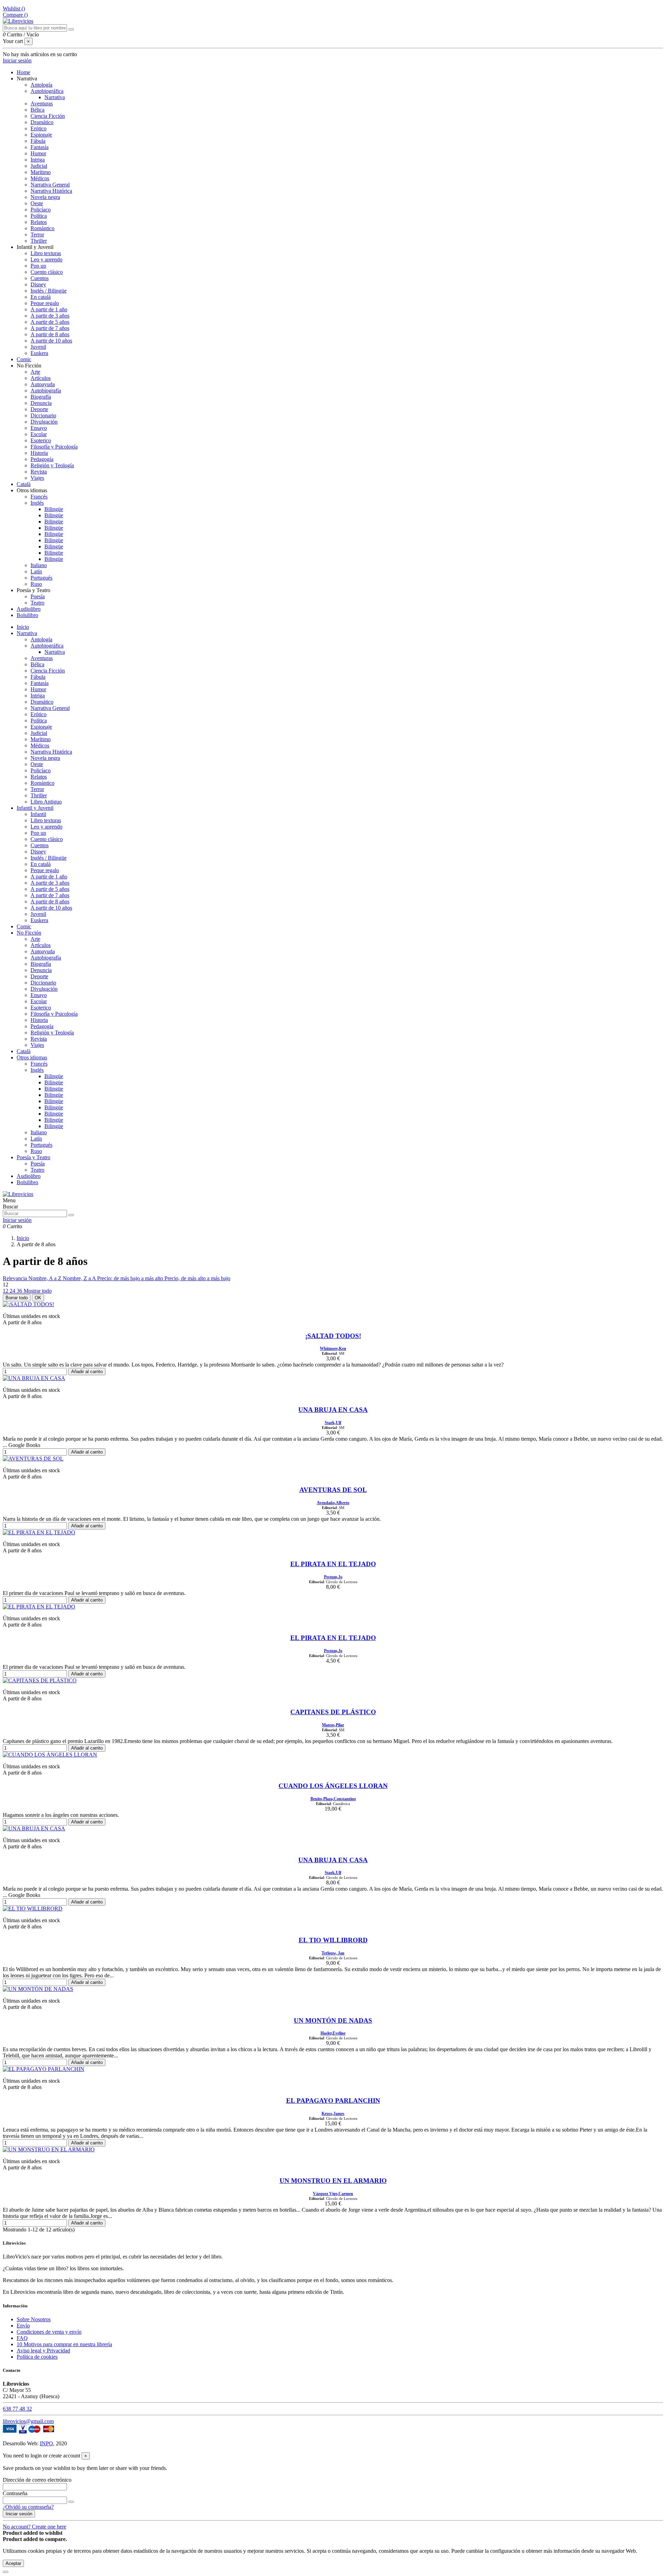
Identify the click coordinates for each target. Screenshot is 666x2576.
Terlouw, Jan (333, 1953)
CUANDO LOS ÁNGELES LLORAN (333, 1786)
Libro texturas (46, 253)
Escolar (39, 434)
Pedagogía (42, 459)
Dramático (42, 122)
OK (38, 1298)
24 (13, 1291)
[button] (27, 79)
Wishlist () (14, 8)
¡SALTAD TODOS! (333, 1336)
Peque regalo (45, 303)
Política (39, 216)
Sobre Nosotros (34, 2319)
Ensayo (39, 428)
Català (24, 1051)
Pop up (38, 266)
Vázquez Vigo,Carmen (333, 2194)
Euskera (39, 353)
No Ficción (29, 933)
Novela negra (45, 197)
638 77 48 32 (17, 2409)
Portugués (41, 578)
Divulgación (44, 422)
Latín (36, 571)
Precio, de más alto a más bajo (197, 1278)
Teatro (37, 603)
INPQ (46, 2443)
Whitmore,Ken (333, 1348)
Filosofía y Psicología (54, 447)
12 (6, 1291)
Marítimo (41, 172)
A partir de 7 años (50, 328)
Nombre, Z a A (80, 1278)
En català (41, 297)
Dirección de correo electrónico (37, 2480)
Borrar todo (17, 1298)
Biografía (41, 397)
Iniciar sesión (19, 2514)
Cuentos (40, 278)
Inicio (23, 627)
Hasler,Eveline (333, 2033)
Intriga (38, 160)
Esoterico (41, 440)
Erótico (39, 128)
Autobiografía (46, 391)
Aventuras (42, 103)
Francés (39, 497)
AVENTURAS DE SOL (333, 1490)
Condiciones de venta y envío (49, 2332)
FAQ (22, 2338)
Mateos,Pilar (333, 1725)
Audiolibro (29, 1176)
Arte (35, 372)
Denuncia (41, 403)
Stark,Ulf (333, 1423)
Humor (38, 153)
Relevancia (16, 1278)
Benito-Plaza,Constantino (333, 1799)
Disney (38, 284)
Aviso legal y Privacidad (43, 2351)
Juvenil (38, 347)
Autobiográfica (47, 91)
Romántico (42, 228)
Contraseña (15, 2493)
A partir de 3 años (50, 316)
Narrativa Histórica (51, 191)
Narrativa (55, 97)
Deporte (39, 409)
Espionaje (41, 135)
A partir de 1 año (49, 309)
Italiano (39, 565)
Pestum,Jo (333, 1577)
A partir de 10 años (51, 341)
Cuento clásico (47, 272)
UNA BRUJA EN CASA (333, 1410)
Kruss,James (333, 2114)
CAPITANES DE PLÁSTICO (333, 1712)
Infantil (38, 814)
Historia (39, 453)
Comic (24, 926)
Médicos (40, 178)
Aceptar (13, 2563)
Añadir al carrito (87, 1372)
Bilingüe (54, 509)
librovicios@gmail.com (28, 2421)
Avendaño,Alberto (333, 1503)
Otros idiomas (32, 1057)
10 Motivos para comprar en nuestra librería (64, 2344)
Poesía (38, 596)
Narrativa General (50, 185)
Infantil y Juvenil (35, 808)
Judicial (39, 166)
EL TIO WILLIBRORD (333, 1940)
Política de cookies (37, 2357)
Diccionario (43, 415)
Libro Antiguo (46, 802)
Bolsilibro (27, 1182)
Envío (23, 2326)
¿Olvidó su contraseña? (28, 2507)
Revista (39, 472)
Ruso (36, 584)
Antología (41, 85)
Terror (37, 235)
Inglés (37, 503)
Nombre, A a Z (46, 1278)
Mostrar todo (38, 1291)
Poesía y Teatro (33, 1157)
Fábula (38, 141)
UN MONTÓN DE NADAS (333, 2020)
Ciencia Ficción (48, 116)
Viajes (37, 478)
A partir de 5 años (50, 322)
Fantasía (40, 147)
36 (20, 1291)
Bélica (37, 110)
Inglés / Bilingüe (49, 291)
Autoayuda (43, 384)
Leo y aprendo (46, 259)
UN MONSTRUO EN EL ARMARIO (333, 2181)
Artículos (41, 378)
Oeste (37, 203)
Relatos (39, 222)
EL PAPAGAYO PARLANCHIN (333, 2101)
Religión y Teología (52, 465)
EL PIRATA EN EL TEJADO (333, 1564)
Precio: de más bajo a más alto (131, 1278)
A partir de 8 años (50, 334)
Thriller (39, 241)
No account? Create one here (35, 2527)
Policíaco (41, 210)
